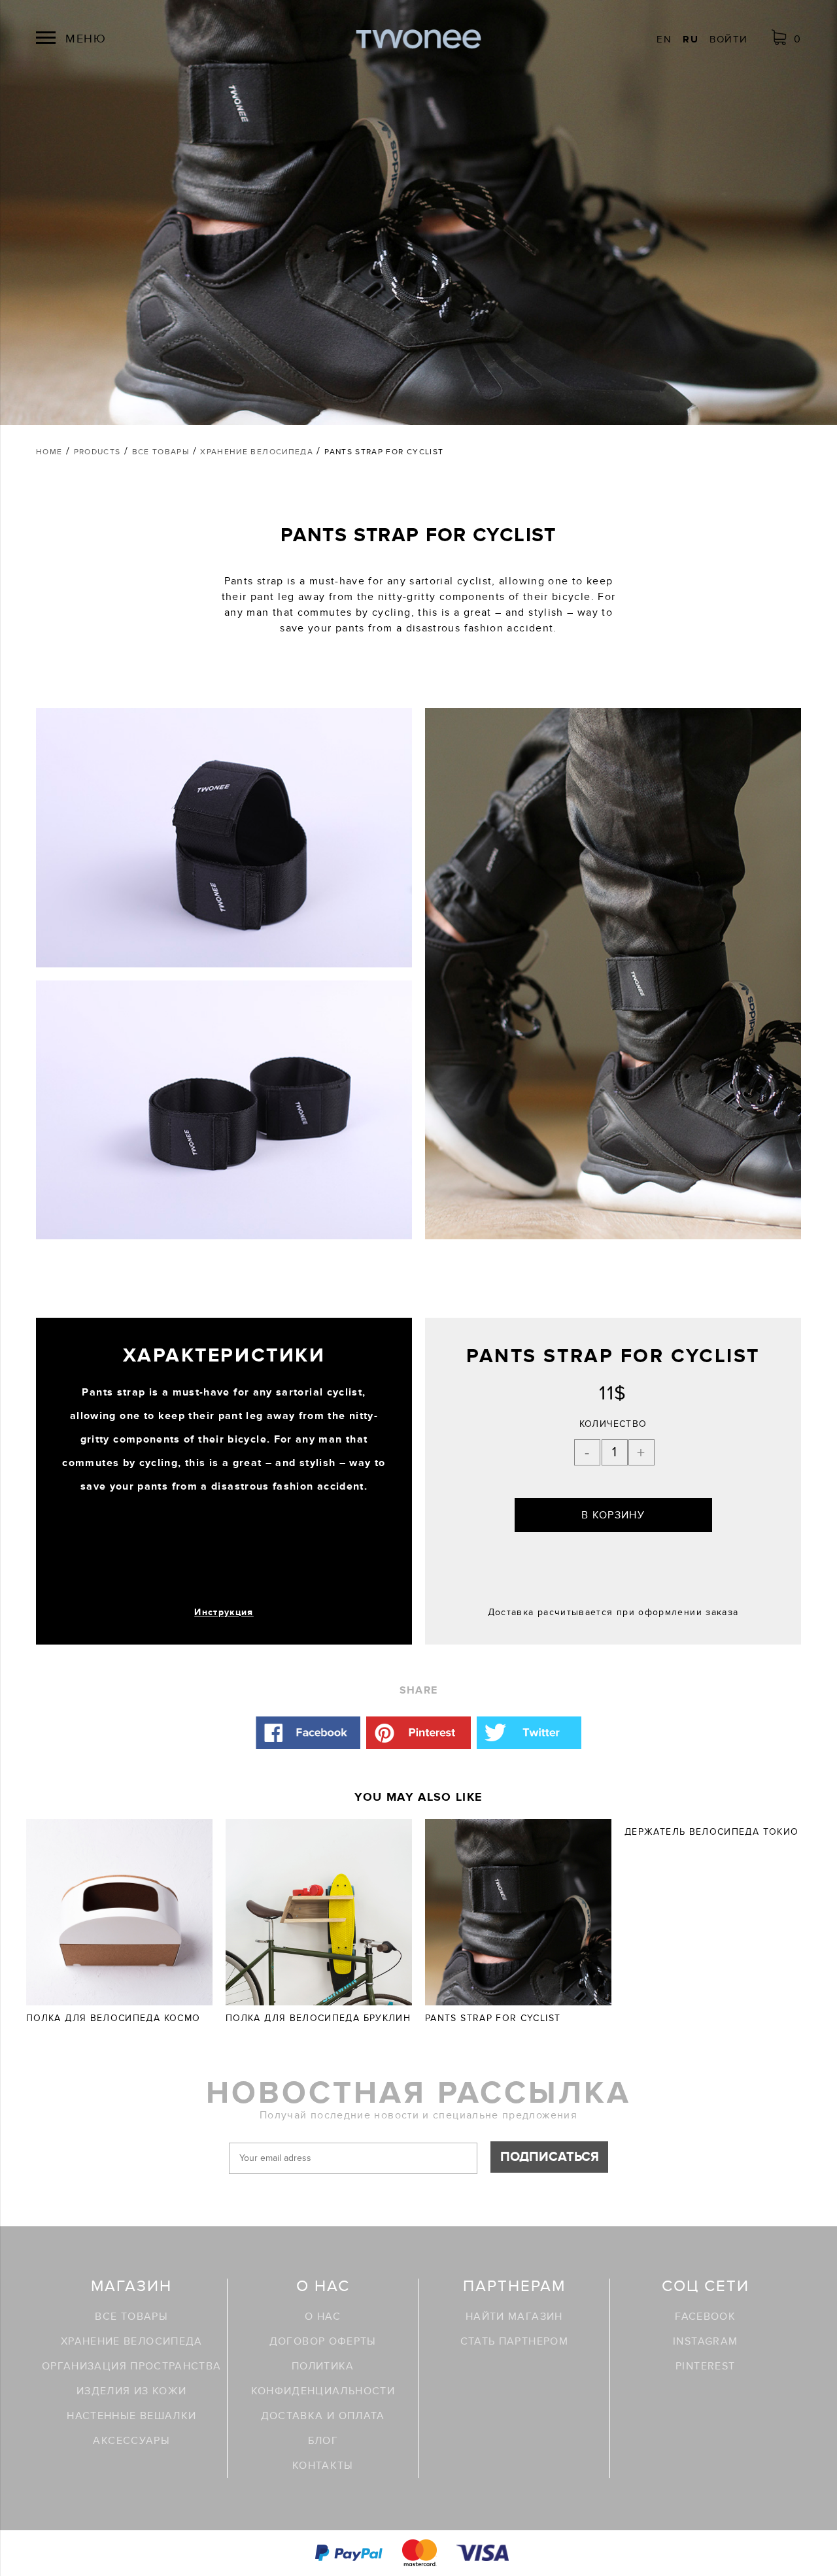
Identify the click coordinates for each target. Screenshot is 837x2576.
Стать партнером (514, 2341)
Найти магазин (514, 2317)
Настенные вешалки (131, 2416)
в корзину (613, 1515)
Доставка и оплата (323, 2416)
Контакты (323, 2466)
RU (691, 39)
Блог (323, 2441)
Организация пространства (132, 2366)
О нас (323, 2317)
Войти (728, 39)
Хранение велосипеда (132, 2341)
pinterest (705, 2366)
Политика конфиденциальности (323, 2379)
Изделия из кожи (131, 2391)
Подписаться (550, 2157)
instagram (705, 2341)
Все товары (131, 2317)
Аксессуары (131, 2441)
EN (664, 39)
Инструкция (224, 1612)
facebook (705, 2317)
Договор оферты (323, 2341)
